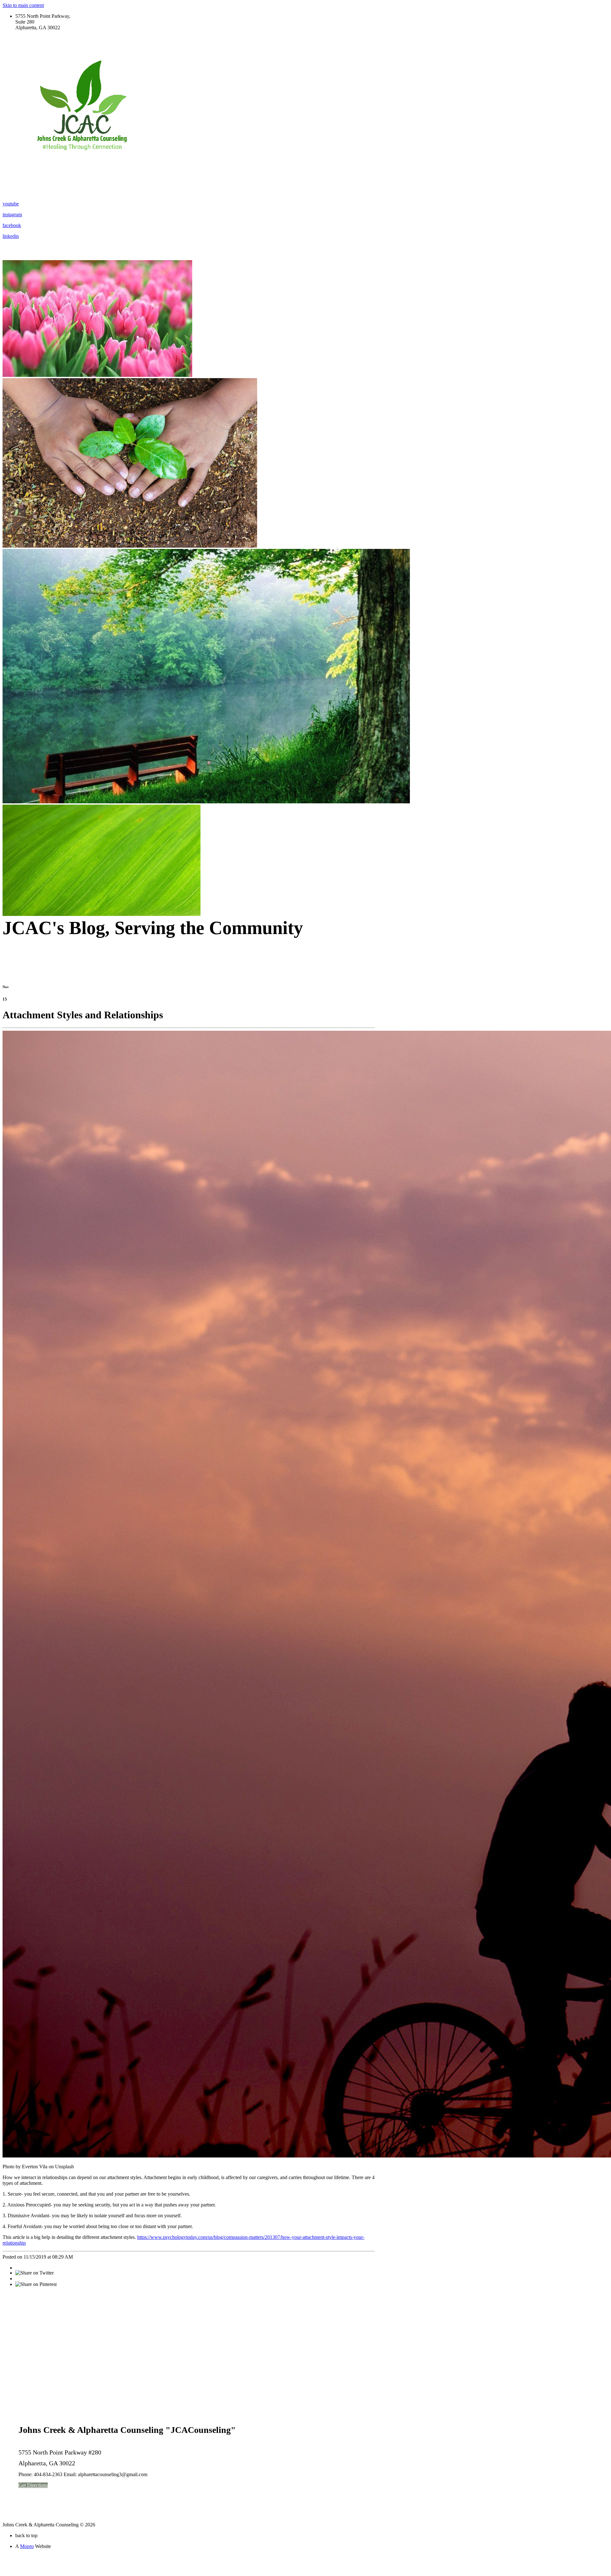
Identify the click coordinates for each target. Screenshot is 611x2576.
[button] (33, 2485)
